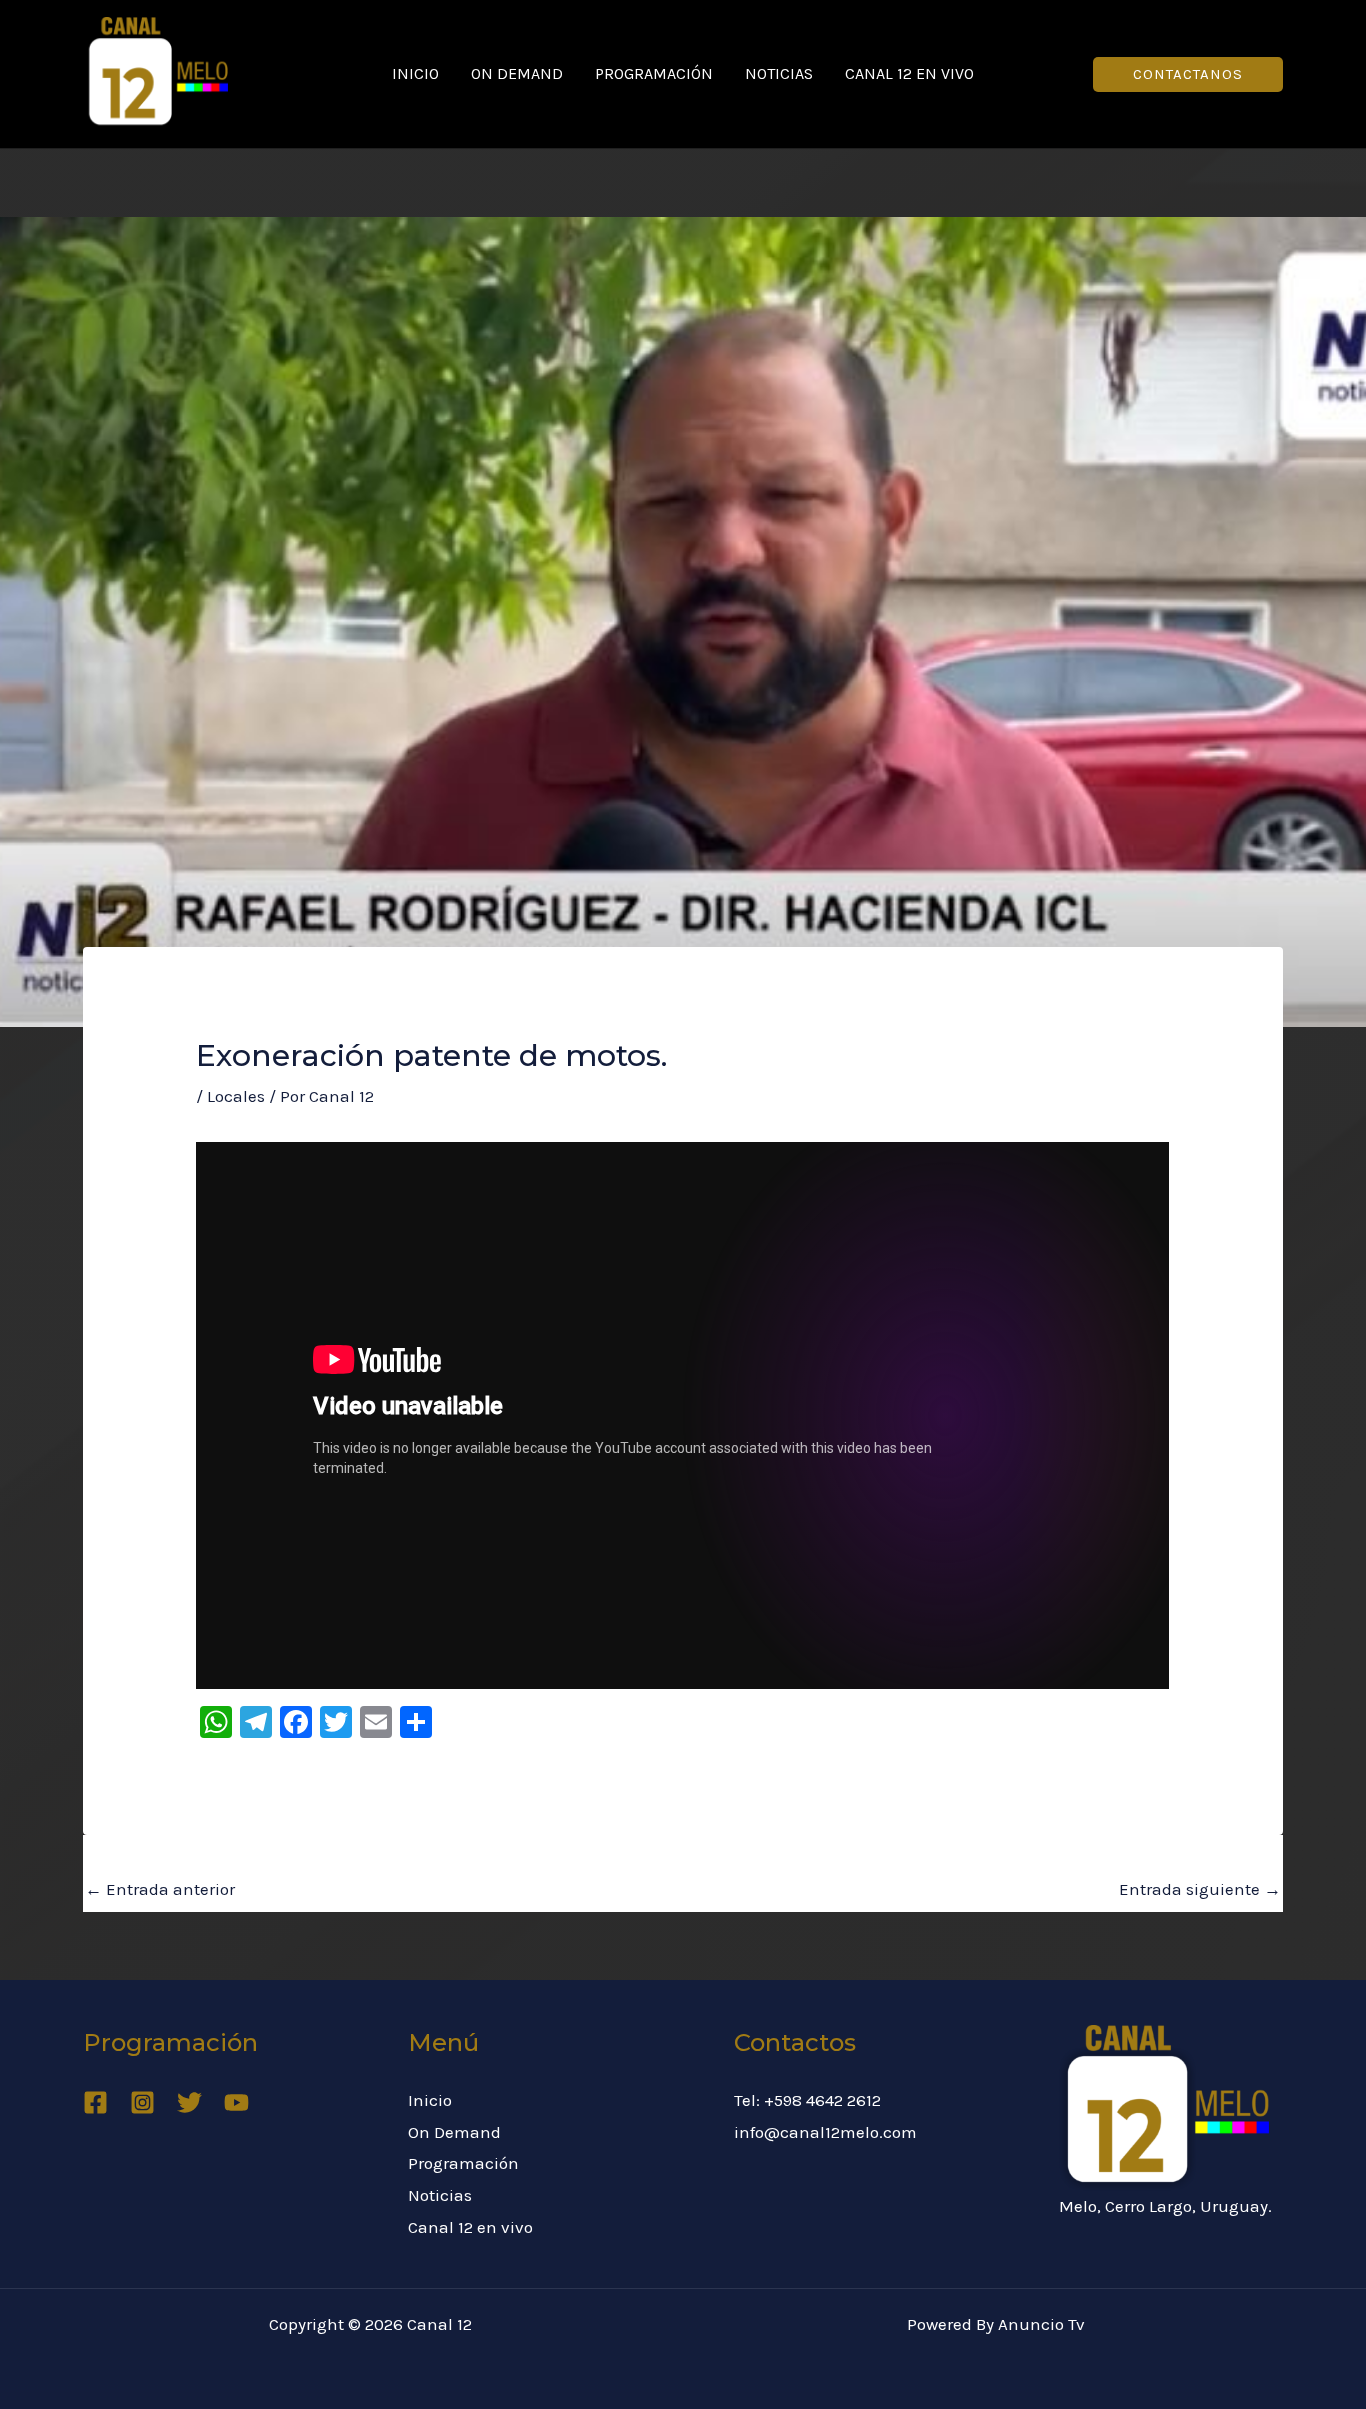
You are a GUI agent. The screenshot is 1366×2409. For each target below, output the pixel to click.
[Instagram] (142, 2102)
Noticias (779, 73)
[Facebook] (95, 2102)
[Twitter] (189, 2102)
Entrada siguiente (1200, 1889)
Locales (236, 1096)
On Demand (517, 73)
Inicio (415, 73)
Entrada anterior (160, 1889)
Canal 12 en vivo (909, 73)
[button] (1188, 74)
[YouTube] (236, 2102)
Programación (654, 73)
